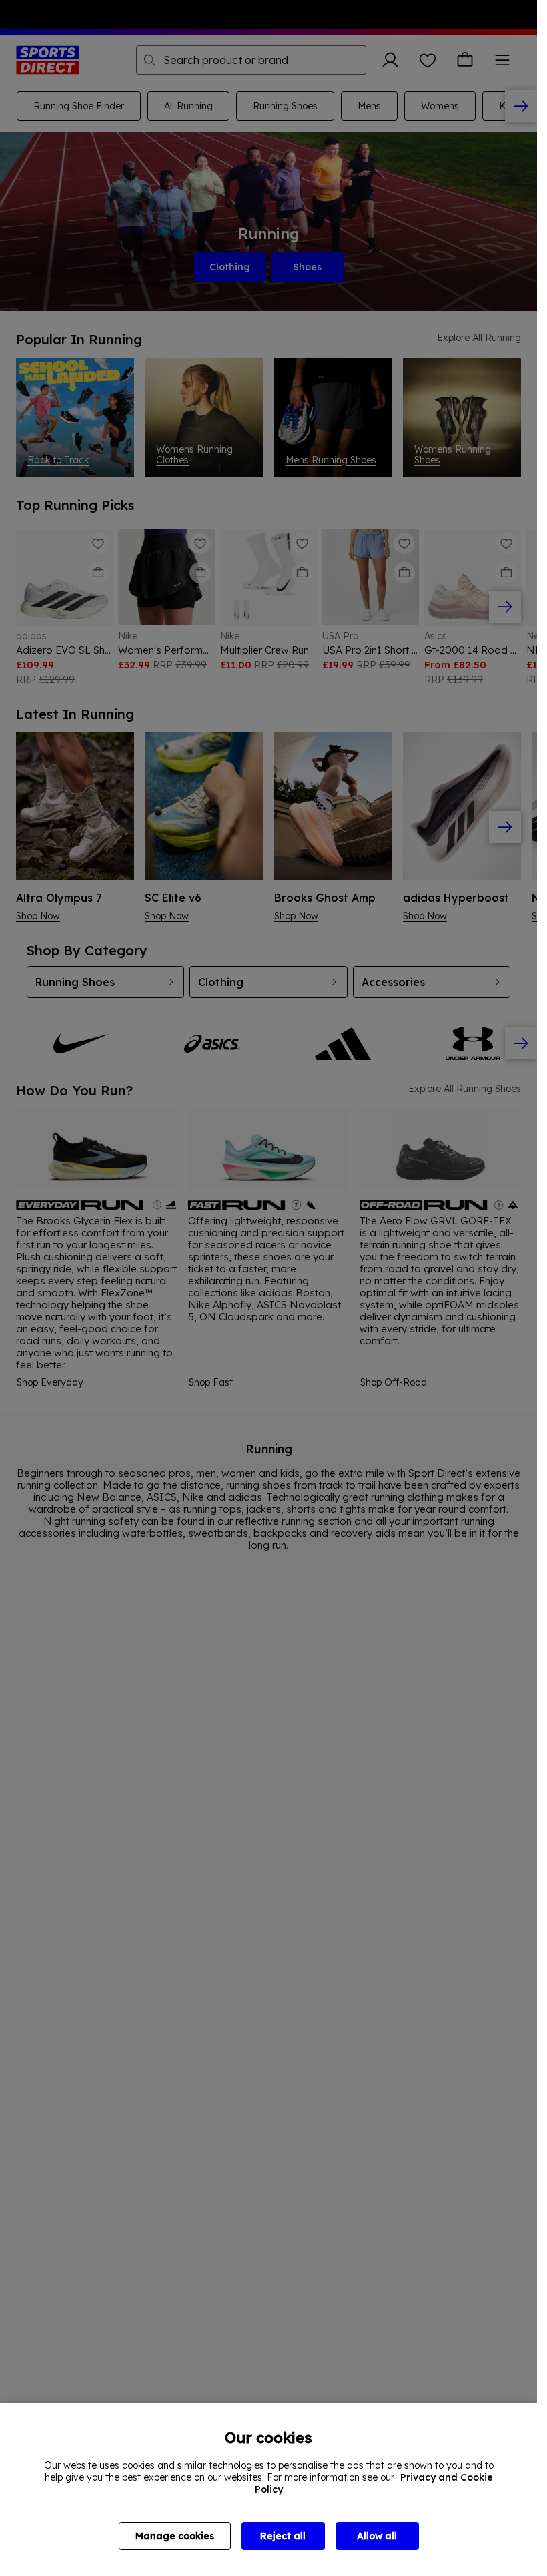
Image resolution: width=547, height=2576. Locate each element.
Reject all (283, 2536)
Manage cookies (175, 2536)
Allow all (377, 2536)
